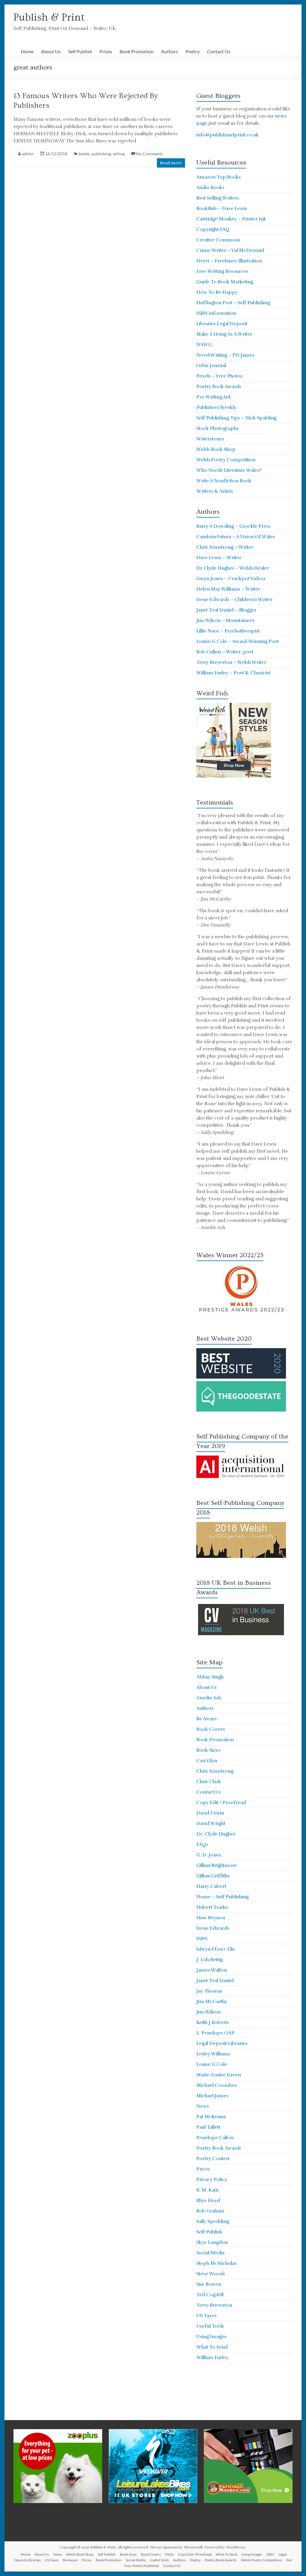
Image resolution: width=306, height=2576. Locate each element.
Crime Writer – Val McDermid (230, 250)
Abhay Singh (210, 1677)
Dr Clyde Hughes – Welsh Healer (233, 568)
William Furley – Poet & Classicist (233, 673)
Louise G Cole (212, 2064)
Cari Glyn (207, 1761)
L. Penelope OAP (215, 2033)
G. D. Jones (209, 1855)
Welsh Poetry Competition (226, 460)
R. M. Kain (207, 2190)
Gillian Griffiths (213, 1876)
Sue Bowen (209, 2284)
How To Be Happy (217, 292)
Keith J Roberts (213, 2023)
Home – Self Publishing (222, 1897)
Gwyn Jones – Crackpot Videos (231, 579)
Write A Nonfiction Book (224, 481)
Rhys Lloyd (208, 2201)
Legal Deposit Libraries (222, 2043)
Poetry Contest (213, 2159)
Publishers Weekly (216, 407)
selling (119, 154)
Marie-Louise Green (219, 2075)
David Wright (211, 1824)
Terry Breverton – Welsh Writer (231, 662)
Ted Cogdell (210, 2295)
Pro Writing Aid (213, 397)
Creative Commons (218, 240)
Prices (106, 51)
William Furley (212, 2358)
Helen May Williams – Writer (228, 589)
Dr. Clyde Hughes (216, 1834)
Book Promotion (137, 51)
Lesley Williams (213, 2054)
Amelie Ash (209, 1698)
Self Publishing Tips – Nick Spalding (236, 418)
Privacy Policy (212, 2180)
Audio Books (210, 188)
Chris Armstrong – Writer (225, 547)
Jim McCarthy (212, 2002)
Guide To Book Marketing (225, 282)
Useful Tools (210, 2326)
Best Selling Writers (218, 198)
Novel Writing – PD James (225, 355)
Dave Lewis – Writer (219, 558)
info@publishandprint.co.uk (228, 135)
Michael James (212, 2096)
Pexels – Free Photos (219, 376)
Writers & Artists (215, 491)
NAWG (204, 345)
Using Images (211, 2337)
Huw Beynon (211, 1918)
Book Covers (211, 1729)
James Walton (212, 1970)
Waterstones (210, 439)
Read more (171, 163)
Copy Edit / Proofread (221, 1803)
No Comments (149, 154)
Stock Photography (218, 428)
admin (28, 154)
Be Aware (207, 1719)
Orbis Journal (211, 366)
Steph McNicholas (217, 2263)
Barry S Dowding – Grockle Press (233, 526)
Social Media (210, 2253)
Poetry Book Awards (219, 387)
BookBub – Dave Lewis (222, 209)
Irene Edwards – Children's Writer (234, 600)
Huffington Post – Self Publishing (233, 303)
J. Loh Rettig (209, 1960)
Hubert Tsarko (212, 1907)
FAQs (202, 1844)
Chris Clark (209, 1782)
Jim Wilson (208, 2012)
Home (27, 51)
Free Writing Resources (222, 271)
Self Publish (80, 51)
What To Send (212, 2347)
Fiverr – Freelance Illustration (229, 261)
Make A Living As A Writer (224, 334)
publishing (101, 154)
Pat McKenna (211, 2117)
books (84, 154)
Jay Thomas (209, 1991)
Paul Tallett (208, 2127)
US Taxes (206, 2316)
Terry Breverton (214, 2305)
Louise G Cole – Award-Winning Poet (238, 641)
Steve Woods (211, 2274)
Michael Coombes (217, 2085)
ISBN (202, 1939)
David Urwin (210, 1813)
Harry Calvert (211, 1886)
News (203, 2106)
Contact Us (219, 51)
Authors (170, 51)
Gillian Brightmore (217, 1865)
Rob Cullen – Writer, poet (225, 652)
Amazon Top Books (219, 177)
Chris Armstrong (215, 1771)
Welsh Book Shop (216, 449)
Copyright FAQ (213, 229)
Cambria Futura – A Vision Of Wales (236, 537)
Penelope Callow (215, 2138)
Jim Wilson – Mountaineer (225, 621)
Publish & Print (49, 17)
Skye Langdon (212, 2242)
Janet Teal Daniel (215, 1981)
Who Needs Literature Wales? (229, 470)
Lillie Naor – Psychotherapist (228, 631)
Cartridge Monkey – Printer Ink (231, 219)
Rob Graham (210, 2211)
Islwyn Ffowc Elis (216, 1949)
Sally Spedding (213, 2221)
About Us (51, 51)
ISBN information (216, 313)
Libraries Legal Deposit (222, 324)
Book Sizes (208, 1750)
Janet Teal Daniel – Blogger (226, 610)
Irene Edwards (213, 1928)
